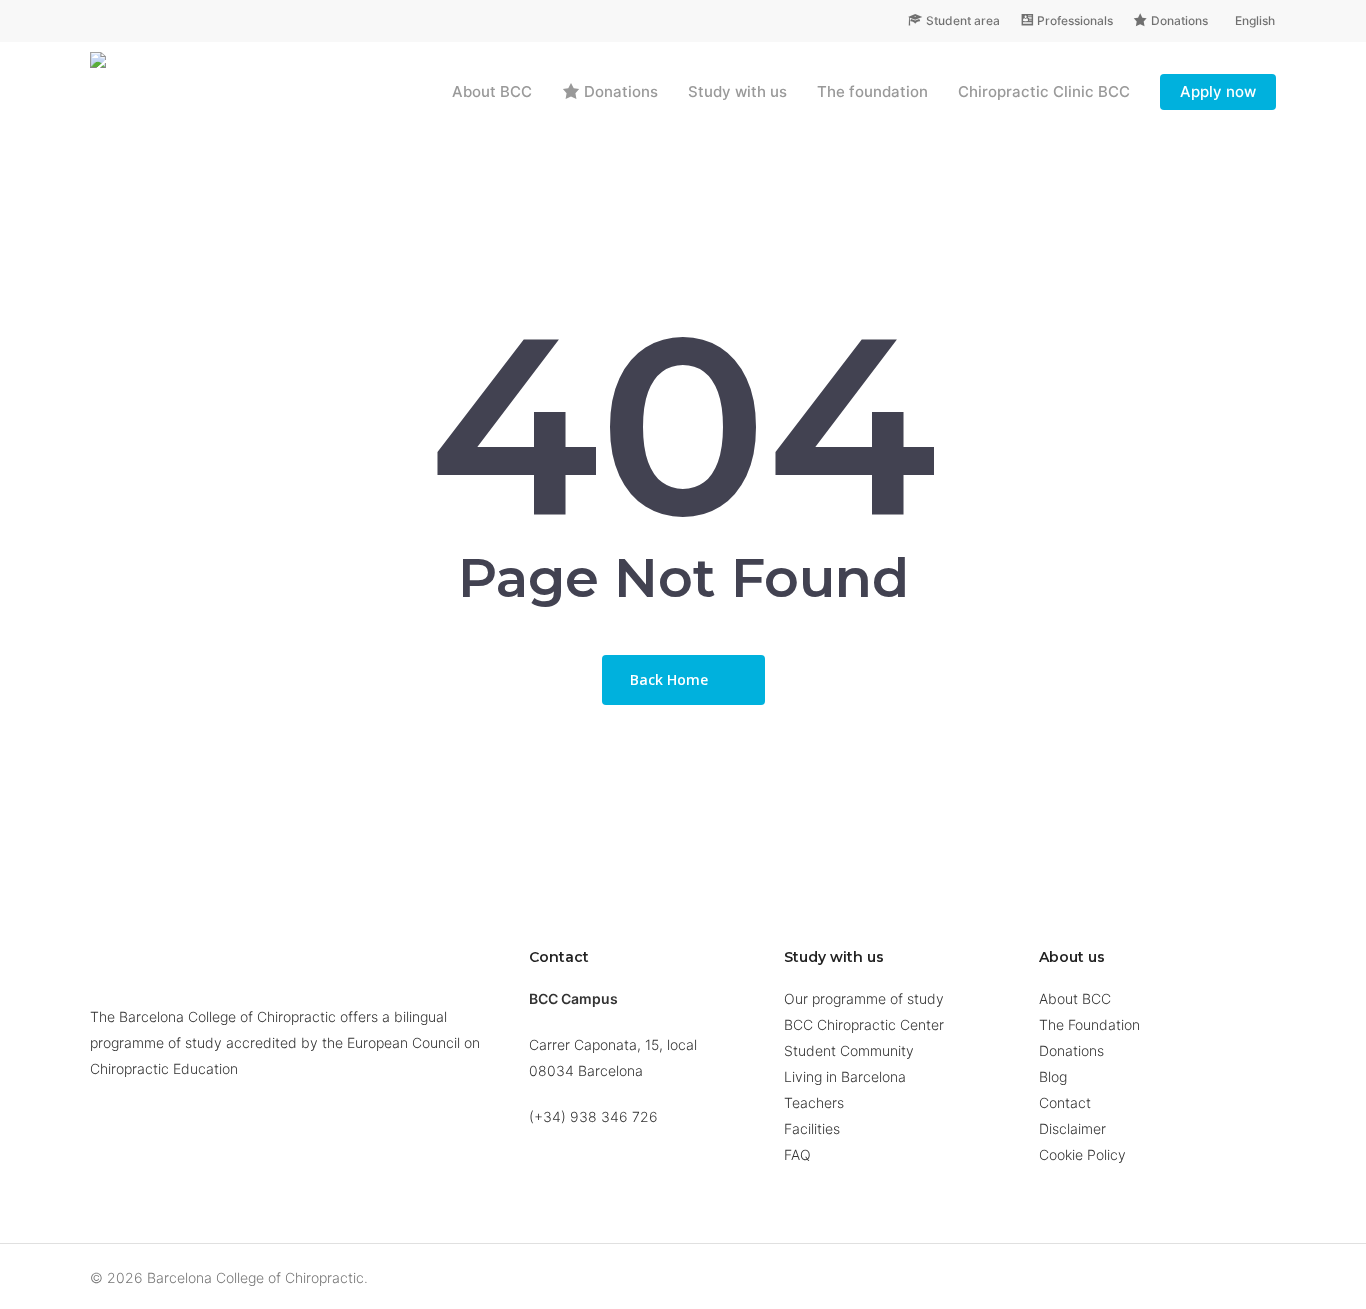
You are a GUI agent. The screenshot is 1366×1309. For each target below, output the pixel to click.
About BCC (1075, 998)
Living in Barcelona (845, 1076)
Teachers (814, 1102)
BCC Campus (573, 998)
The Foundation (1089, 1024)
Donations (1071, 1050)
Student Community (849, 1050)
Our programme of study (864, 998)
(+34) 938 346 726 (593, 1116)
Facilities (812, 1128)
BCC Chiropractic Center (864, 1024)
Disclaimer (1072, 1128)
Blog (1053, 1076)
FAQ (797, 1154)
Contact (1065, 1102)
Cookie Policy (1082, 1154)
